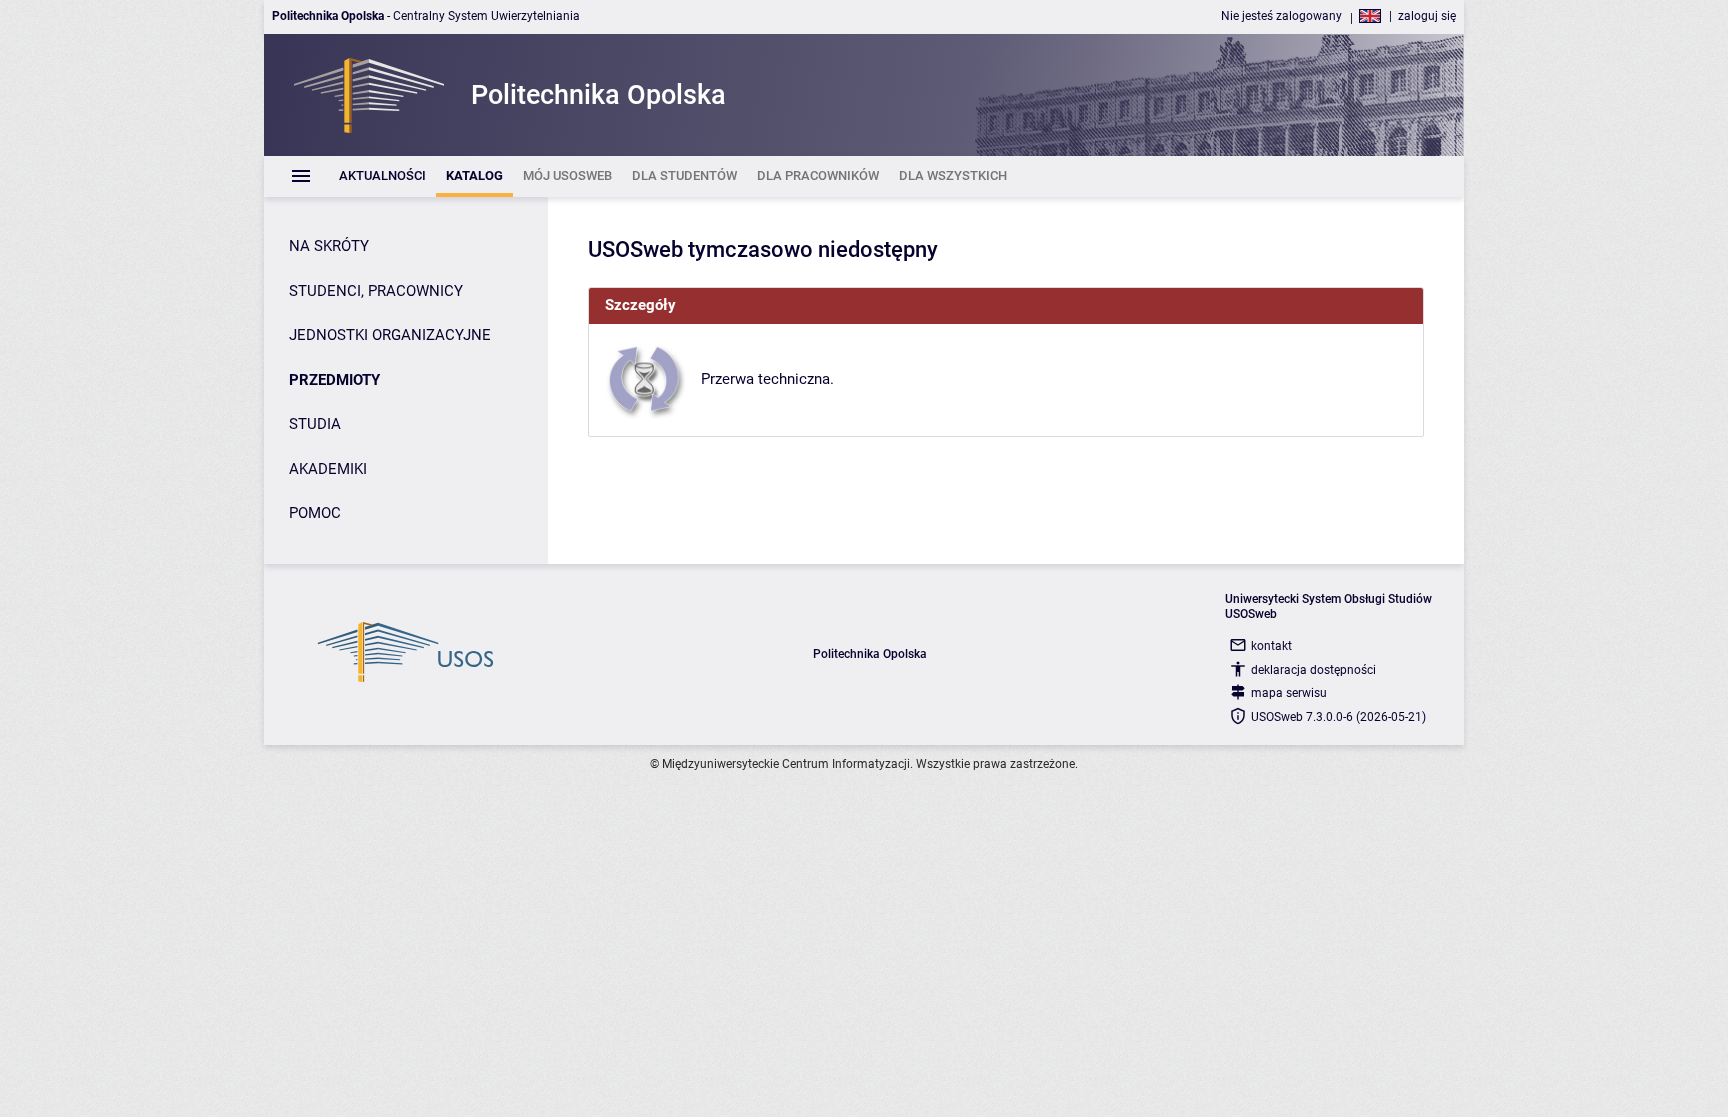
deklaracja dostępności (1313, 670)
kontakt (1271, 646)
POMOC (315, 513)
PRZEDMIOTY (334, 380)
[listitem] (382, 176)
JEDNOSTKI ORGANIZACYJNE (390, 335)
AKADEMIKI (328, 469)
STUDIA (315, 424)
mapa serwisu (1289, 693)
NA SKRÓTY (329, 246)
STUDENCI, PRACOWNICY (376, 291)
